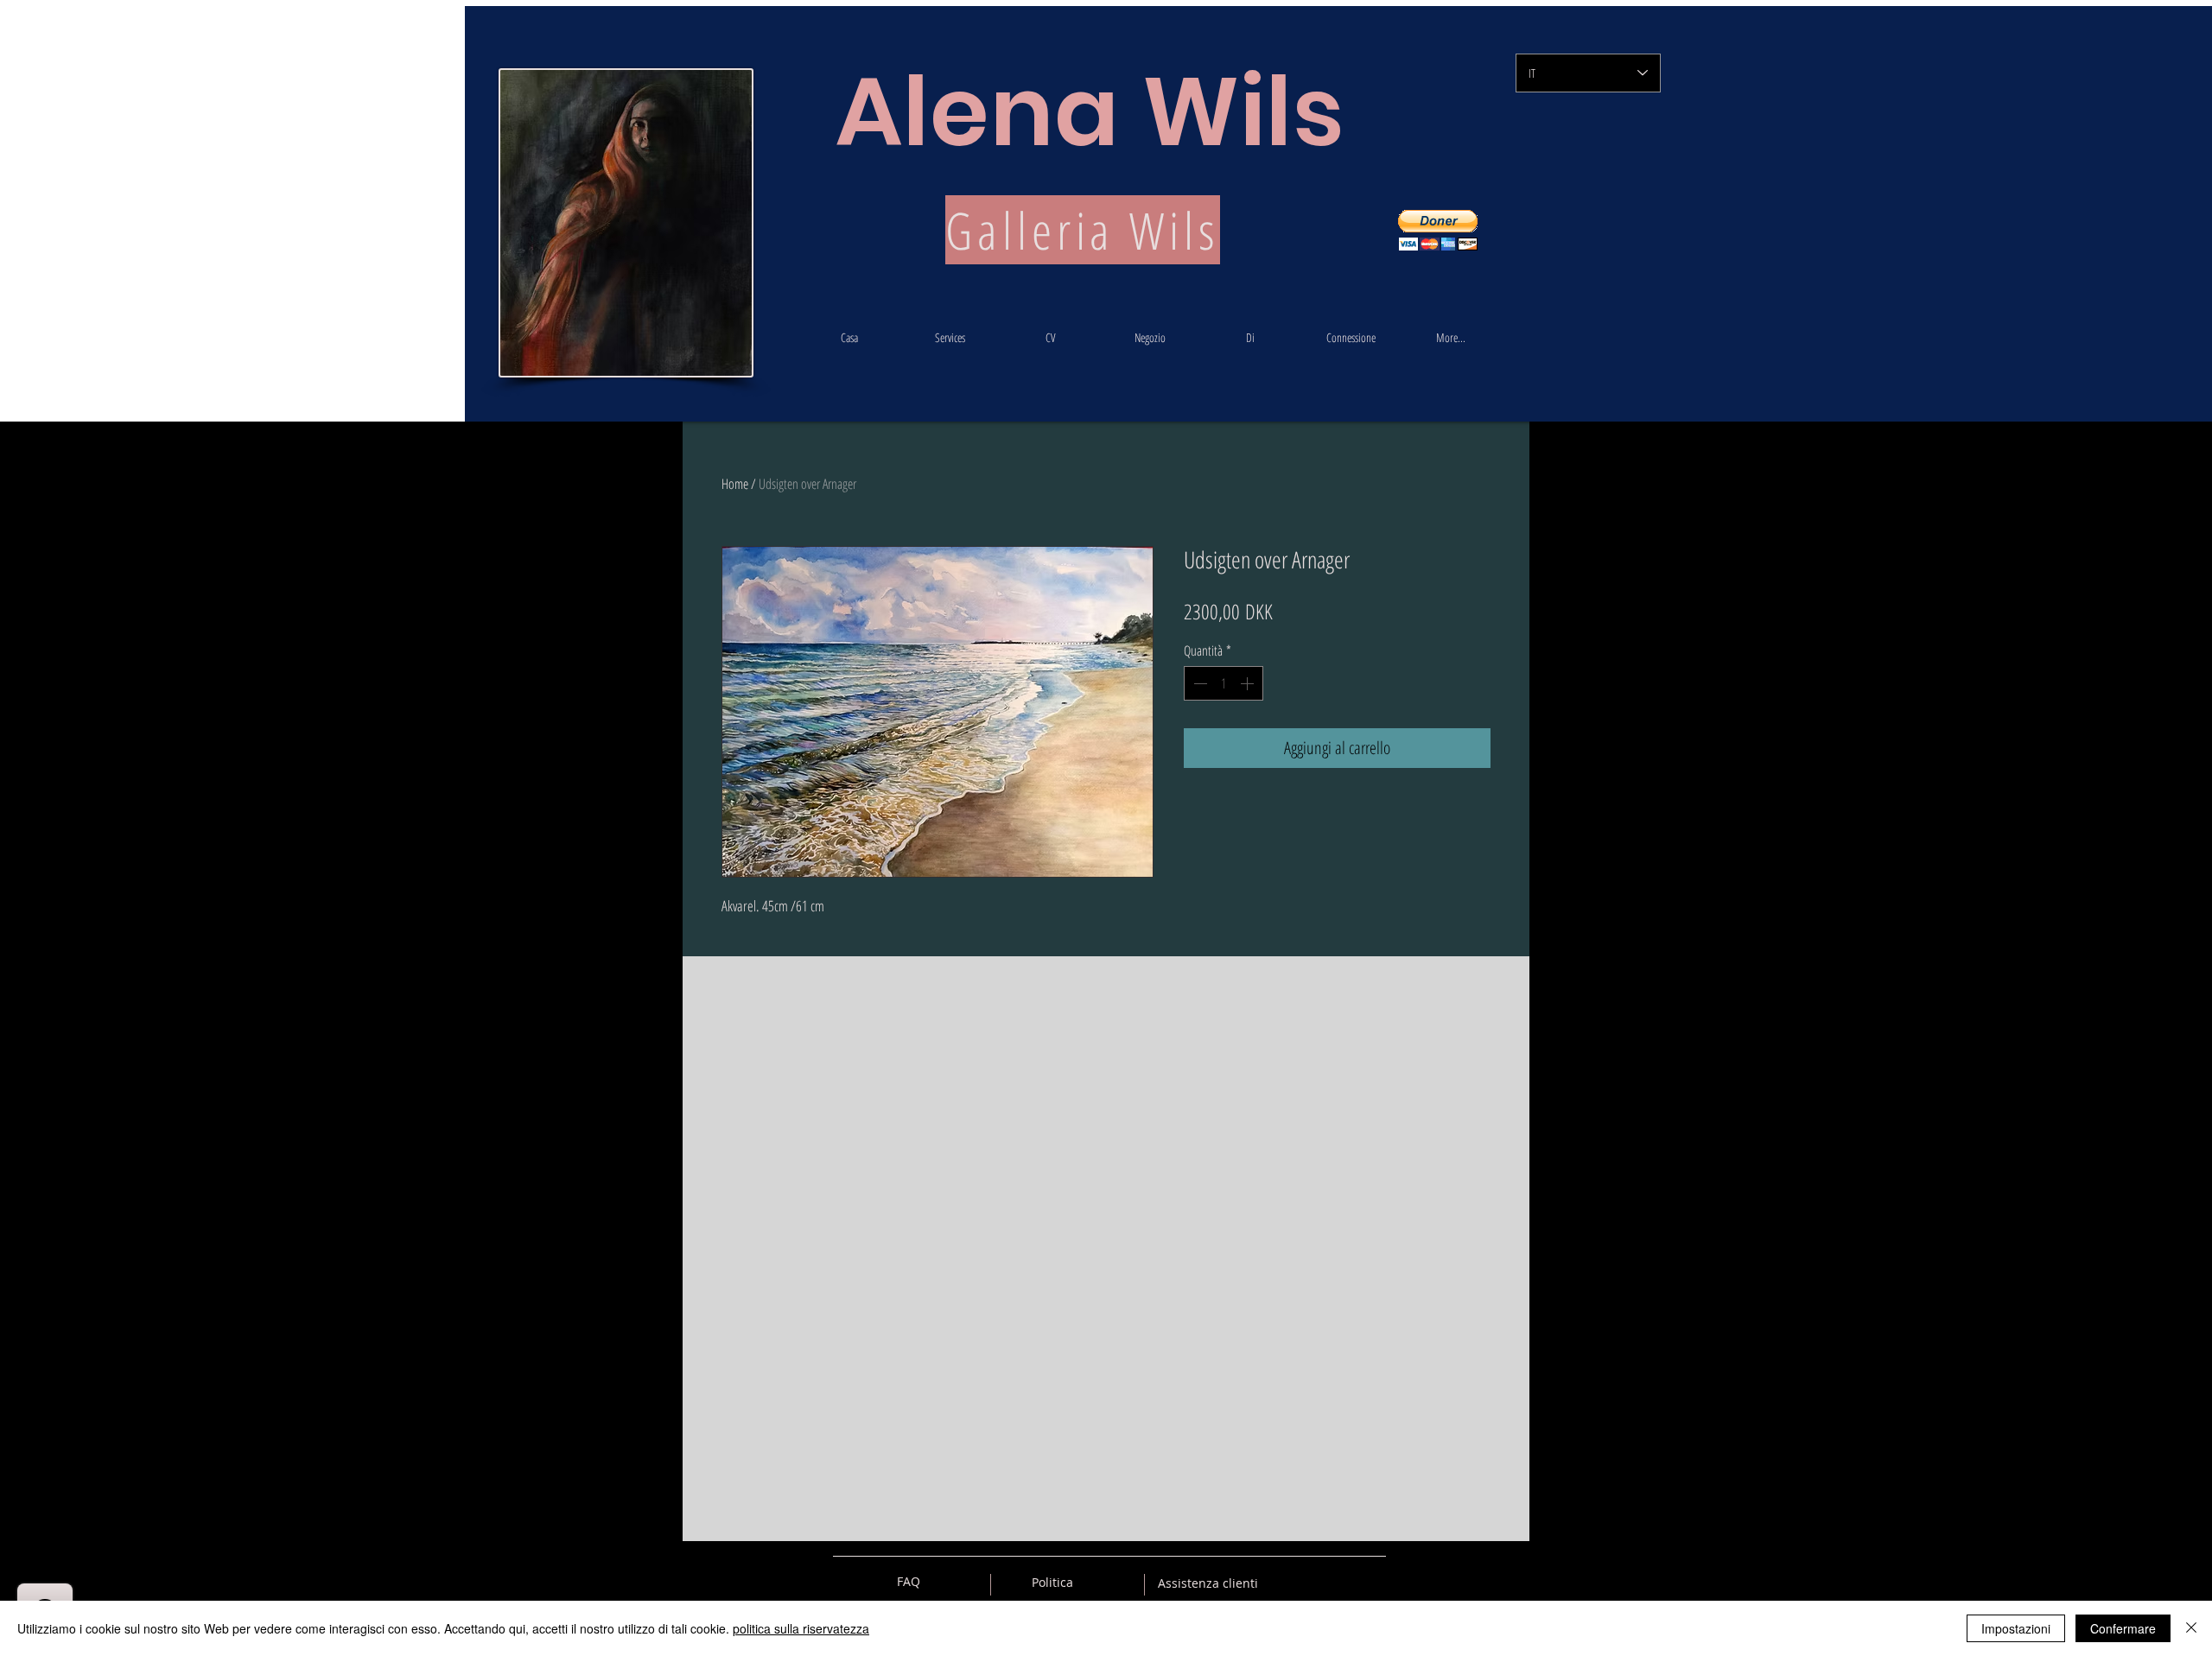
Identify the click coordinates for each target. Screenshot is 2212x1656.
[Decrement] (1198, 683)
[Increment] (1249, 683)
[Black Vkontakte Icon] (1282, 1582)
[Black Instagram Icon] (1373, 1582)
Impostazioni (2016, 1628)
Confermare (2123, 1628)
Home (735, 484)
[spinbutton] (1224, 683)
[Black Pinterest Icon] (1343, 1582)
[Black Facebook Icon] (1313, 1582)
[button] (1438, 230)
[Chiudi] (2191, 1628)
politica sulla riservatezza (801, 1628)
